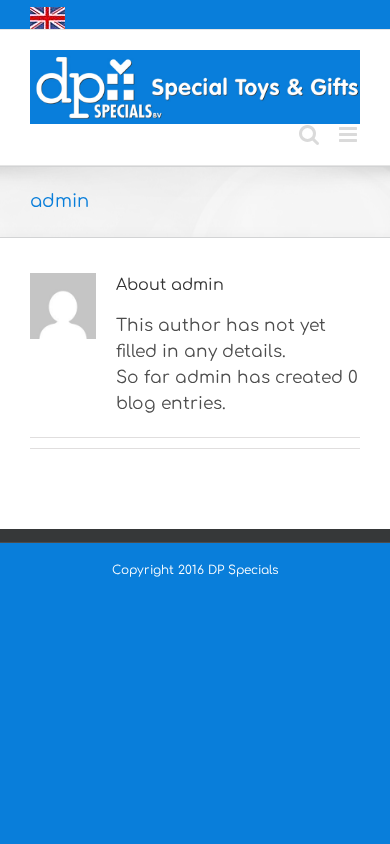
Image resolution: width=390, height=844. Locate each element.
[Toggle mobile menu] (349, 134)
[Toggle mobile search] (309, 134)
